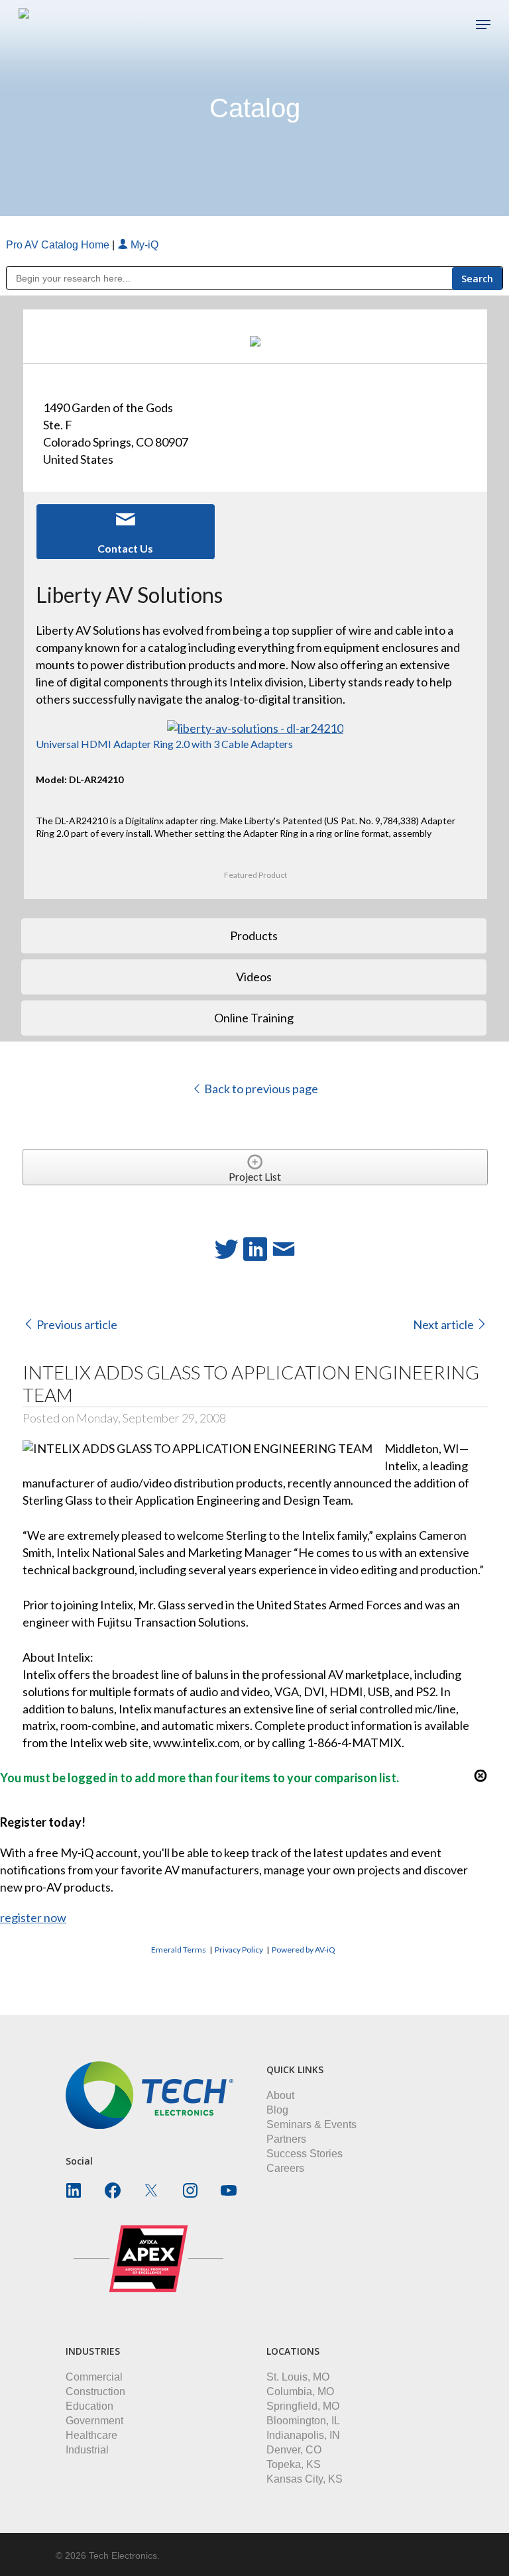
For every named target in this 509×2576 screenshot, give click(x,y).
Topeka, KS (294, 2464)
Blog (277, 2110)
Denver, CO (294, 2450)
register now (33, 1917)
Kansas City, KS (305, 2479)
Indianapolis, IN (303, 2435)
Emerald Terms (179, 1950)
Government (94, 2421)
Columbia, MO (300, 2391)
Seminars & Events (311, 2124)
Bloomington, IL (303, 2421)
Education (89, 2406)
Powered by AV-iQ (304, 1950)
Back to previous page (260, 1089)
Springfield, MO (303, 2406)
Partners (286, 2139)
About (280, 2095)
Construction (95, 2391)
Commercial (94, 2377)
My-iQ (143, 245)
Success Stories (305, 2154)
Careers (285, 2168)
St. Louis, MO (298, 2377)
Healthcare (91, 2435)
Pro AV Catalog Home (59, 245)
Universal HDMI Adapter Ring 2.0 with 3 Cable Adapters (164, 744)
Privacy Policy (239, 1950)
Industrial (87, 2450)
